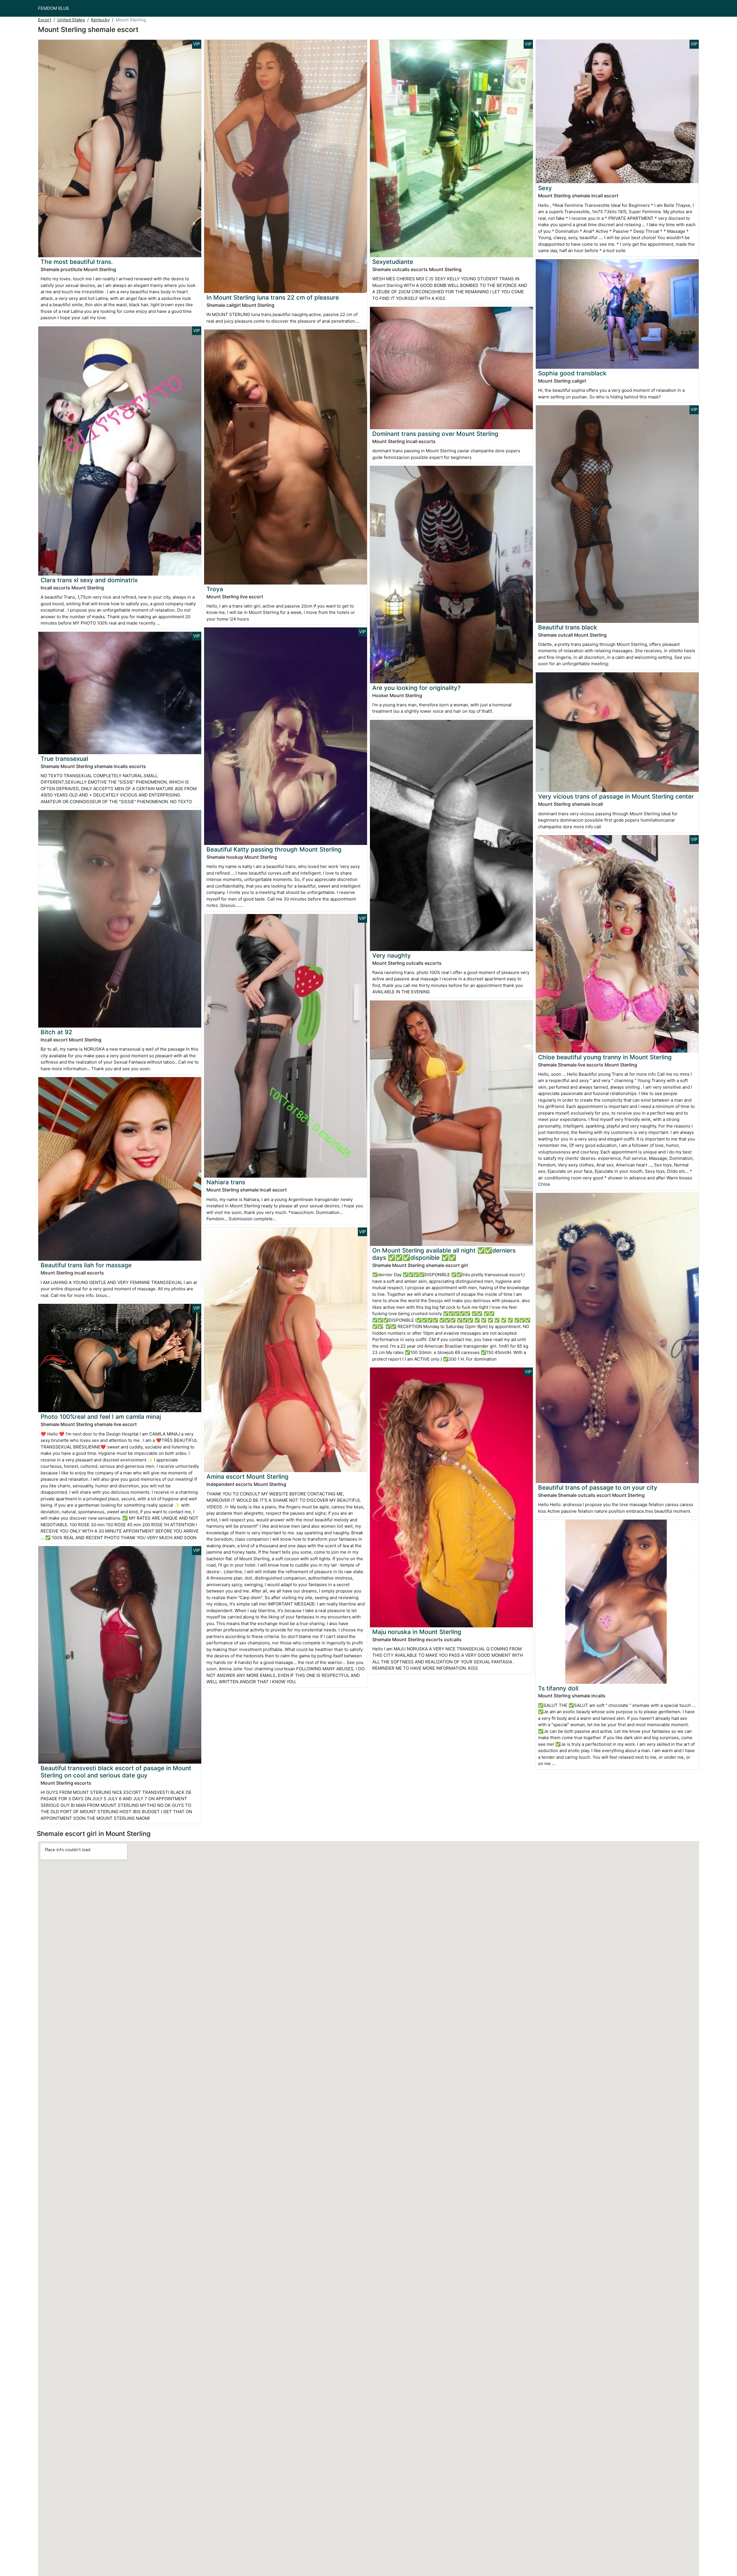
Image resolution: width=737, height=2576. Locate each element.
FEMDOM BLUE (54, 8)
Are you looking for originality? (416, 688)
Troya (215, 589)
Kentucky (100, 20)
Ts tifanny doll (558, 1688)
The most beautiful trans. (77, 262)
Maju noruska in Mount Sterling (417, 1632)
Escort (45, 20)
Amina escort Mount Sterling (247, 1477)
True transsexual (64, 759)
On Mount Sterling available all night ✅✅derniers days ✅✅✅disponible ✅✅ (444, 1254)
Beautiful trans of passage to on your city (598, 1487)
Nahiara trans (226, 1182)
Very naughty (392, 955)
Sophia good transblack (572, 373)
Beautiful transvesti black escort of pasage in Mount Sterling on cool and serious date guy (116, 1772)
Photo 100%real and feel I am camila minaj (101, 1417)
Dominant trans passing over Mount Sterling (435, 434)
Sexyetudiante (393, 262)
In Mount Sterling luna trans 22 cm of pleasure (273, 297)
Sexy (545, 188)
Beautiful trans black (568, 627)
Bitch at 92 (56, 1032)
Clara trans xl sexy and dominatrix (89, 580)
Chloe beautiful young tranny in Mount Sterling (605, 1057)
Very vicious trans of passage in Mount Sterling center (616, 796)
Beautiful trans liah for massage (86, 1265)
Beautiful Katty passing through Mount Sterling (274, 849)
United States (71, 20)
